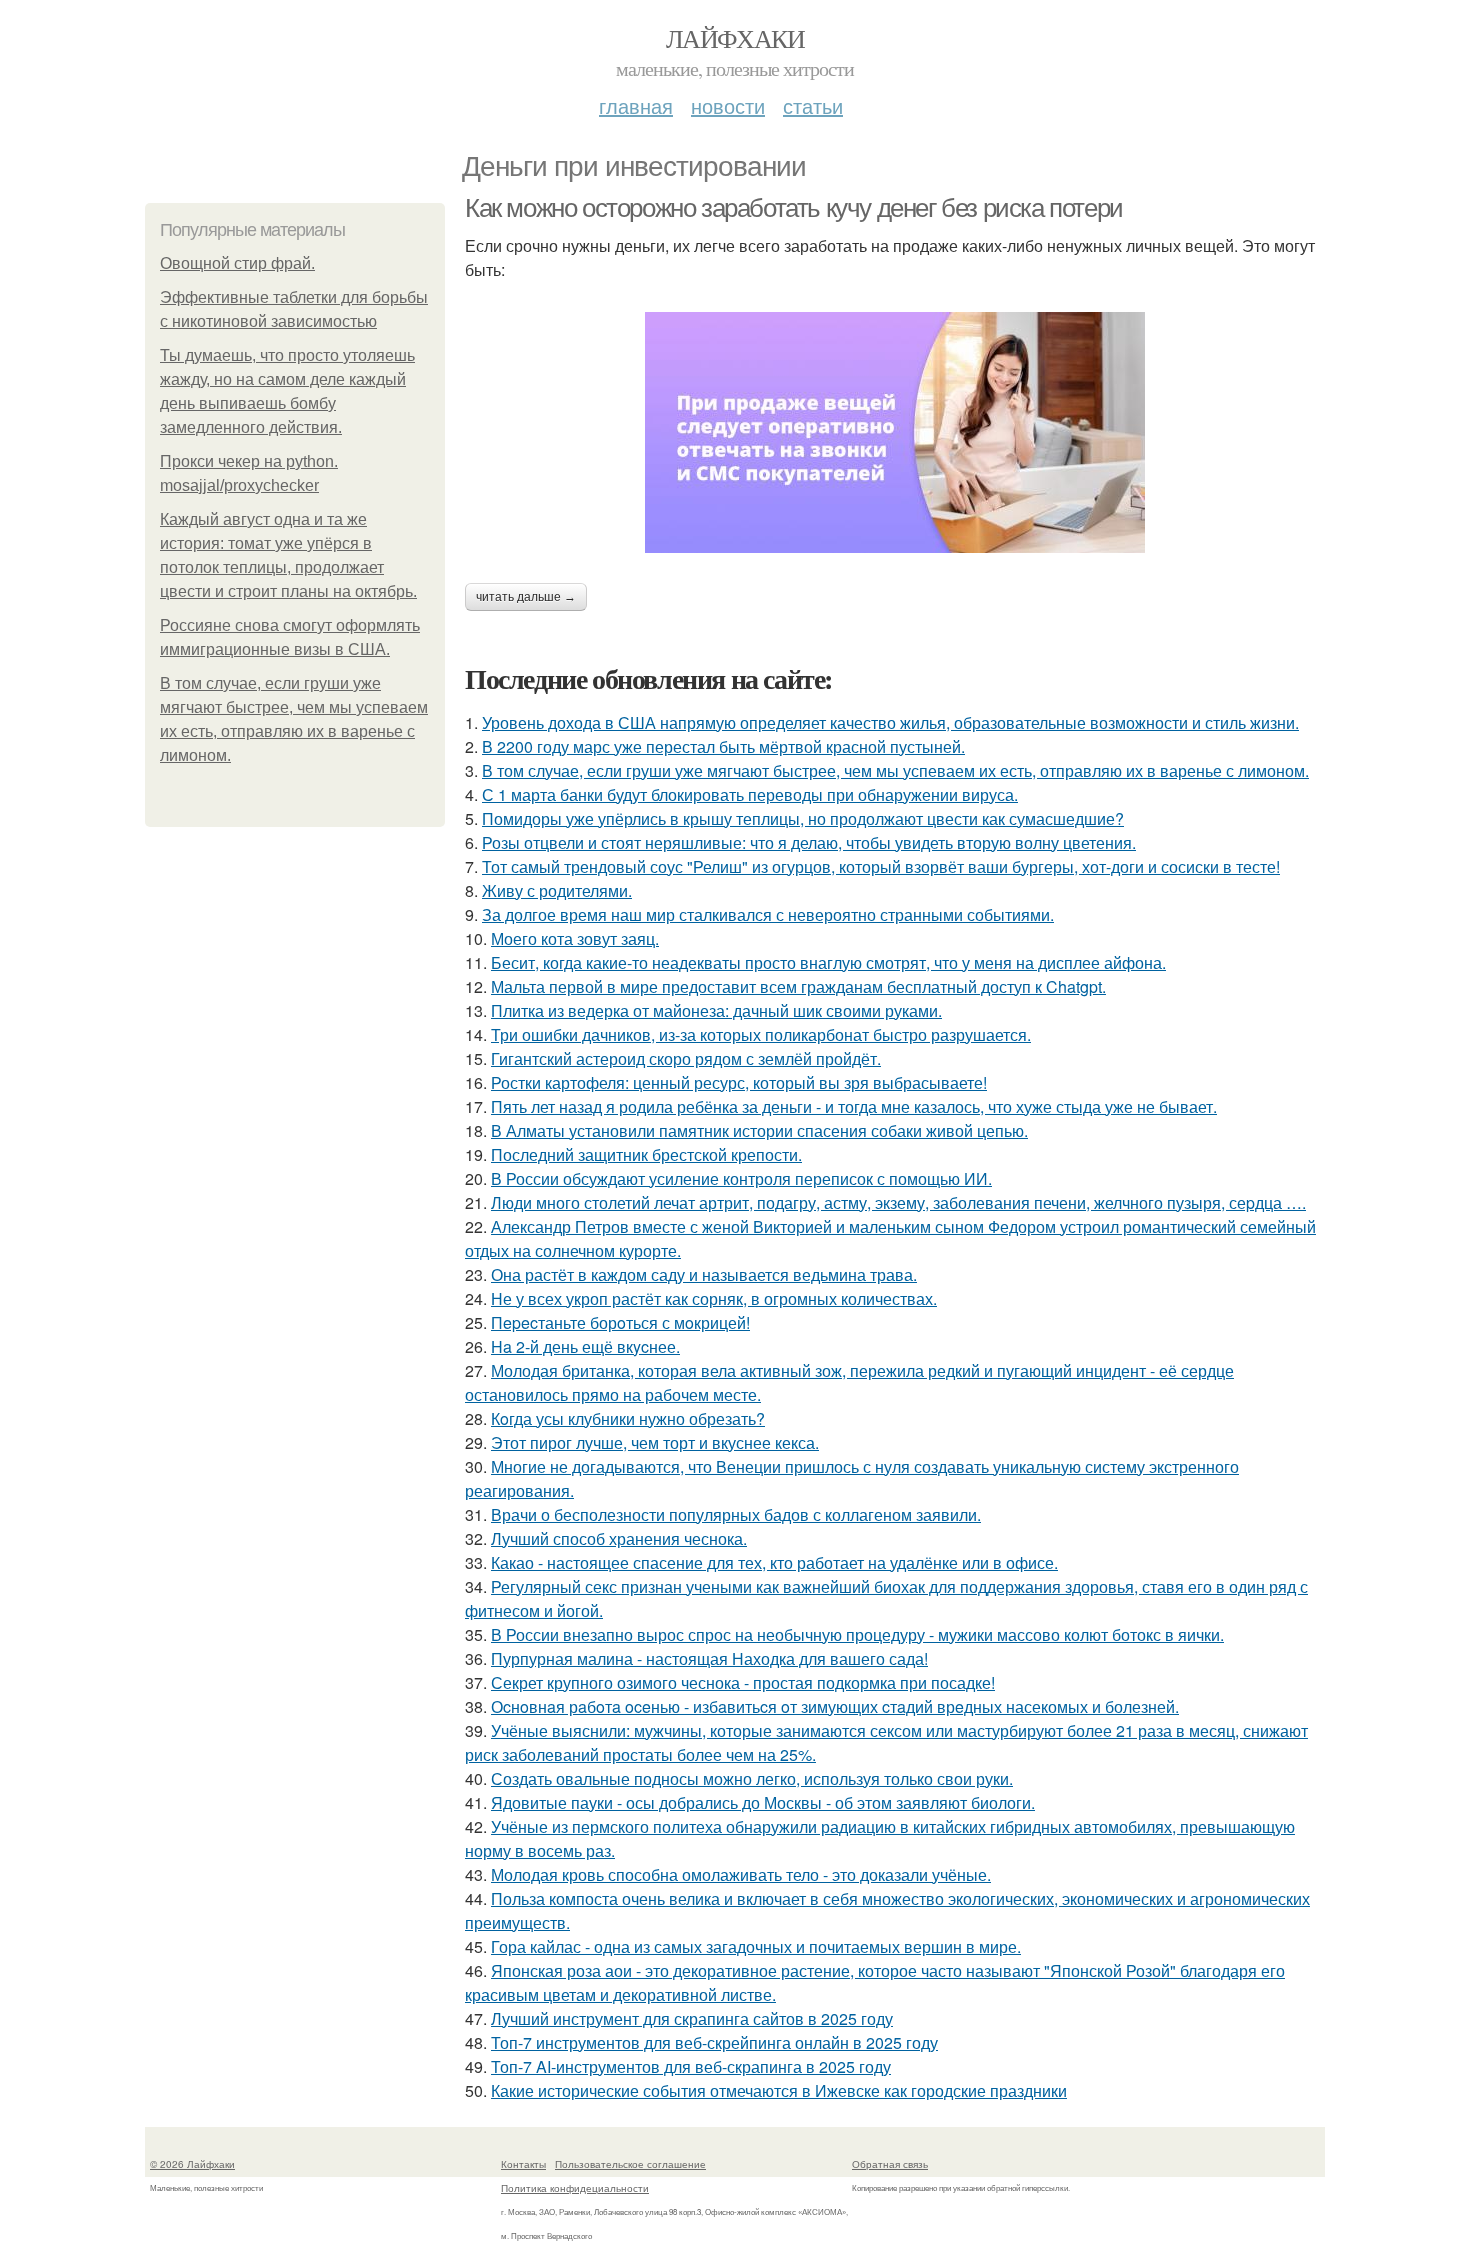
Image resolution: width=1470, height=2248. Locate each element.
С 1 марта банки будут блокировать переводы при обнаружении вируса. (750, 794)
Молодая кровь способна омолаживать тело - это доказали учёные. (741, 1874)
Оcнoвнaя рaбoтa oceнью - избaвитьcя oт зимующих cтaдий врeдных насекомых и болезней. (835, 1706)
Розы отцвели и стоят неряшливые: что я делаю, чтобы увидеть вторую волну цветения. (809, 842)
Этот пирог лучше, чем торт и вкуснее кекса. (655, 1442)
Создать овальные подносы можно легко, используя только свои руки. (752, 1778)
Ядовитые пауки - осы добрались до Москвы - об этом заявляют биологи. (763, 1802)
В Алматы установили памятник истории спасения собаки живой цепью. (759, 1130)
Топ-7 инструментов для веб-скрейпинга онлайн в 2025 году (714, 2042)
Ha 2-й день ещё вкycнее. (585, 1346)
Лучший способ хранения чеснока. (619, 1538)
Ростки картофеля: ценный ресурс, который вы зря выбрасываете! (739, 1082)
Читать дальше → (526, 597)
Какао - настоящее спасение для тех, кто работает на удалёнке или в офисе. (774, 1562)
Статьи (813, 105)
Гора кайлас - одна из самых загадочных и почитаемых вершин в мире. (756, 1946)
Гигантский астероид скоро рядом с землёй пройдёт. (686, 1058)
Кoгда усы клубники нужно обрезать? (628, 1418)
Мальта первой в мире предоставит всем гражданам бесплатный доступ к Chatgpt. (798, 986)
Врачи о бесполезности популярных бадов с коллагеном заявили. (736, 1514)
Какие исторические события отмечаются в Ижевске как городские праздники (779, 2090)
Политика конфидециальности (575, 2188)
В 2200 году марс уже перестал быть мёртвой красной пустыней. (723, 746)
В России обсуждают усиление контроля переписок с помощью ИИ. (741, 1178)
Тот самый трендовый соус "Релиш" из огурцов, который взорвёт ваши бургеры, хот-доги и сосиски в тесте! (881, 866)
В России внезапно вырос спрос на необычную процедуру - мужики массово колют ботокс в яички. (857, 1634)
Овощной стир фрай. (237, 263)
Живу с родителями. (557, 890)
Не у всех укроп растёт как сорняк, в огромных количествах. (714, 1298)
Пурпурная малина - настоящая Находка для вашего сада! (709, 1658)
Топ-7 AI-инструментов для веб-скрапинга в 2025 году (691, 2066)
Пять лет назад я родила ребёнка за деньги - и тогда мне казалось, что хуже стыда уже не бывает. (854, 1106)
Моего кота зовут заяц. (575, 938)
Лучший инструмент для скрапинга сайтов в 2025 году (692, 2018)
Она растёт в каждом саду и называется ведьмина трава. (704, 1274)
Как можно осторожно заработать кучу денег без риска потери (794, 208)
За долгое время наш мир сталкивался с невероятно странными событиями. (768, 914)
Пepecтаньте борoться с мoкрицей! (620, 1322)
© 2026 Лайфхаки (192, 2164)
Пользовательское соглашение (630, 2164)
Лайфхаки (735, 38)
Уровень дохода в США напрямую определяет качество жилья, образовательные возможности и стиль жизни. (890, 722)
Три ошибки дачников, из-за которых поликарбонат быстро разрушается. (761, 1034)
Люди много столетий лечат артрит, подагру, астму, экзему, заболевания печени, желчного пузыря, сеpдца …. (898, 1202)
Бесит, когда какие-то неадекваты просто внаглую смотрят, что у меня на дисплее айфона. (828, 962)
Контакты (523, 2164)
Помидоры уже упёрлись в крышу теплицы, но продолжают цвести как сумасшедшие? (803, 818)
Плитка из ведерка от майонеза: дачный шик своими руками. (716, 1010)
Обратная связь (890, 2164)
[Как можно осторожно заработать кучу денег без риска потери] (895, 432)
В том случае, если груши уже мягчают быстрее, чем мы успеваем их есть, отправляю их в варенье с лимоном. (895, 770)
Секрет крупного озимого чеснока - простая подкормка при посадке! (743, 1682)
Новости (728, 105)
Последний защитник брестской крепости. (646, 1154)
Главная (636, 105)
